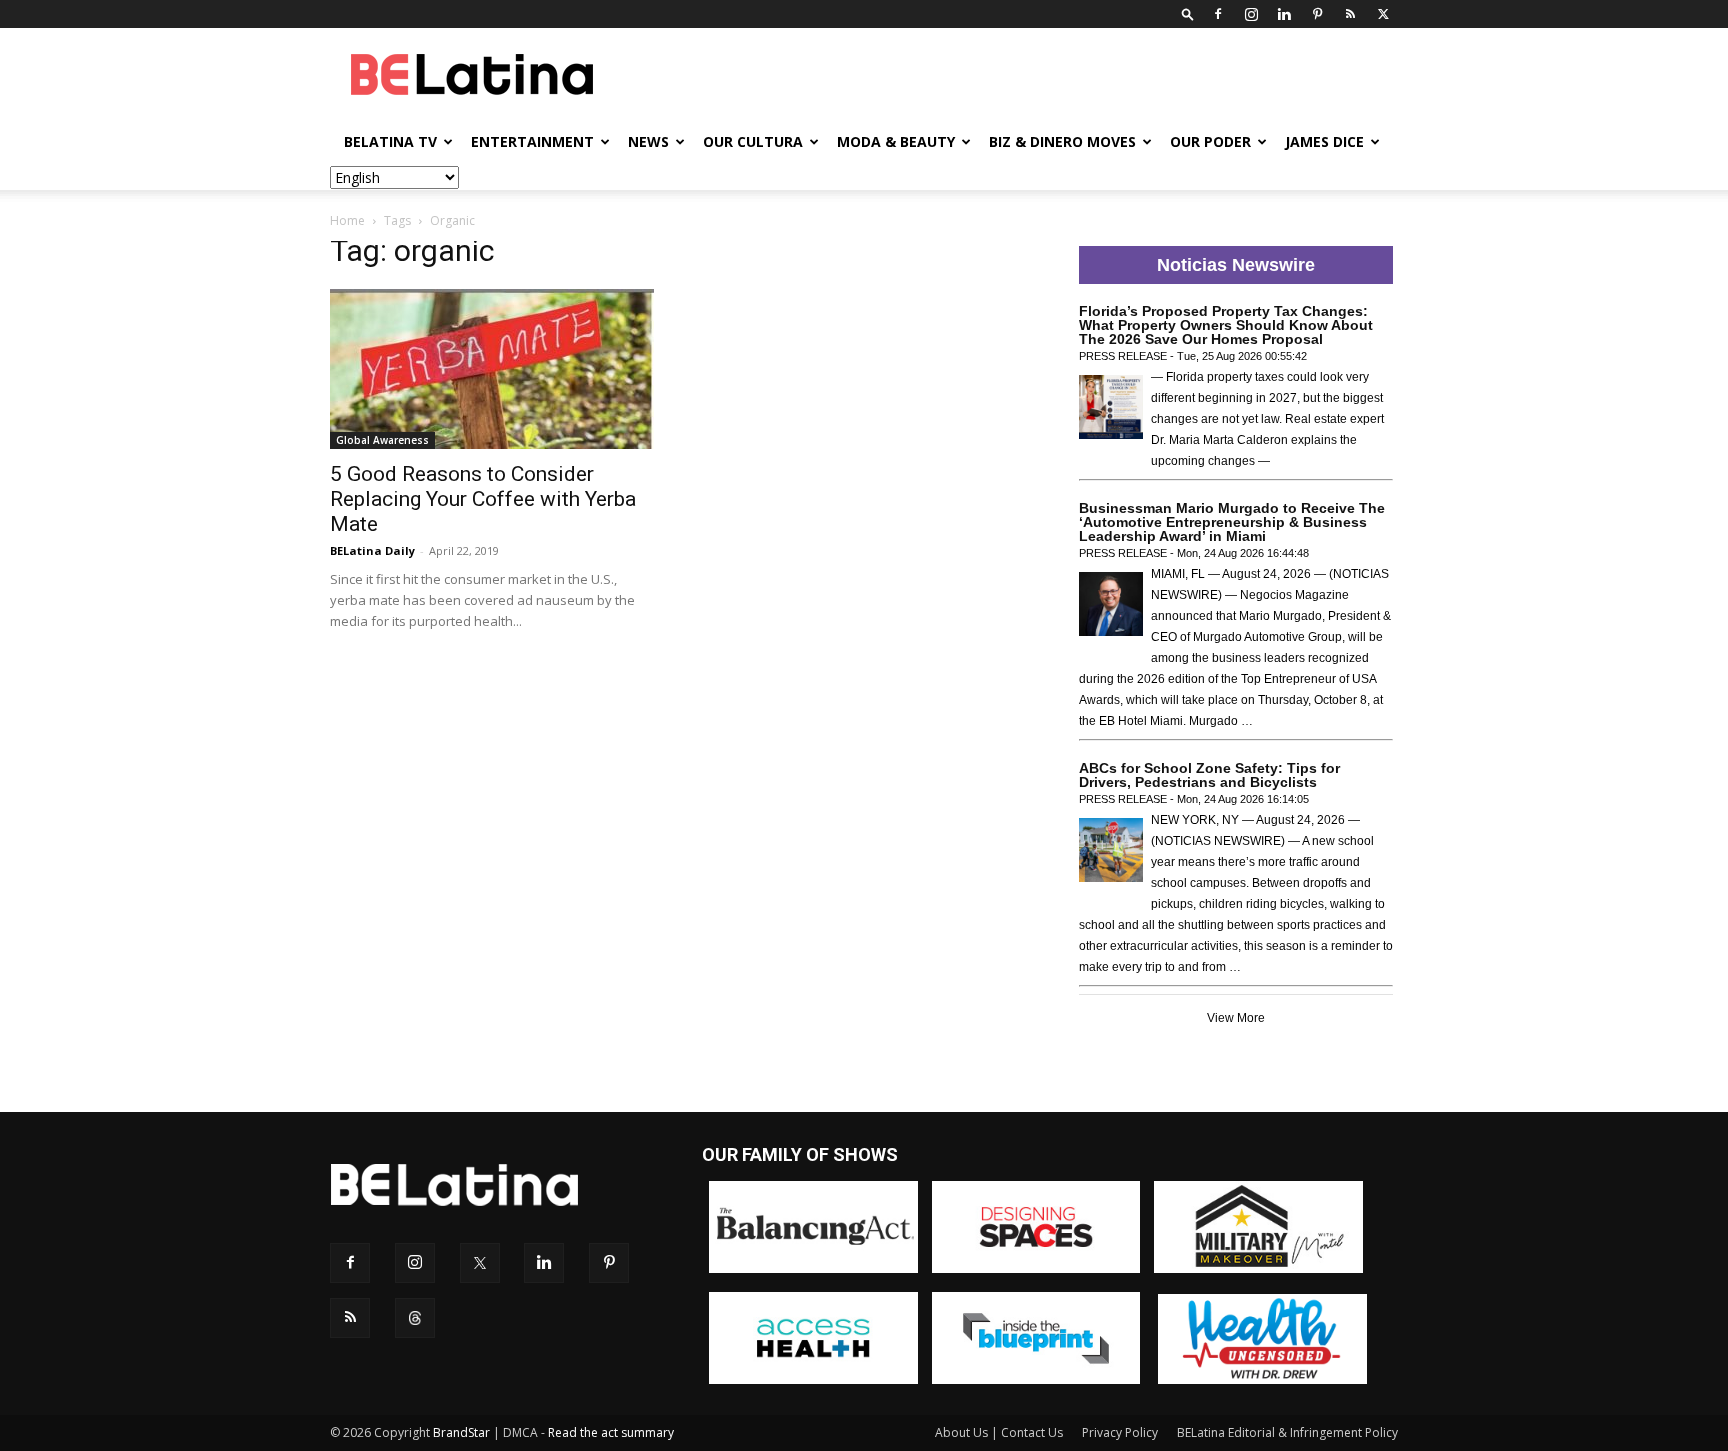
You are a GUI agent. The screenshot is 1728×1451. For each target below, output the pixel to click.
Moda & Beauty (896, 141)
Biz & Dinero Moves (1062, 141)
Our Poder (1210, 141)
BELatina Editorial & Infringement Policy (1287, 1432)
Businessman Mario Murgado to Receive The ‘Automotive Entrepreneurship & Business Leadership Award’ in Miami (1232, 522)
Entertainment (532, 141)
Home (347, 220)
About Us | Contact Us (999, 1432)
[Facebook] (1218, 14)
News (648, 141)
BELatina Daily (372, 550)
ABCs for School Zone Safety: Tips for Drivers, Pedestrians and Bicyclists (1209, 775)
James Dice (1324, 141)
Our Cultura (753, 141)
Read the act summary (611, 1432)
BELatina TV (390, 141)
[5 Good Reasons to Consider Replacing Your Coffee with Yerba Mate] (492, 369)
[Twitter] (1383, 14)
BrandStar (461, 1432)
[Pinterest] (1317, 14)
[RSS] (1350, 14)
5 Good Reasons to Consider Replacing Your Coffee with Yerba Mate (483, 499)
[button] (1188, 13)
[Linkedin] (1284, 14)
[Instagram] (1251, 14)
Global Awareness (382, 440)
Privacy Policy (1120, 1432)
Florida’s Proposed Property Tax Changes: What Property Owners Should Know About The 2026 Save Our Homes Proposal (1226, 325)
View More (1236, 1018)
